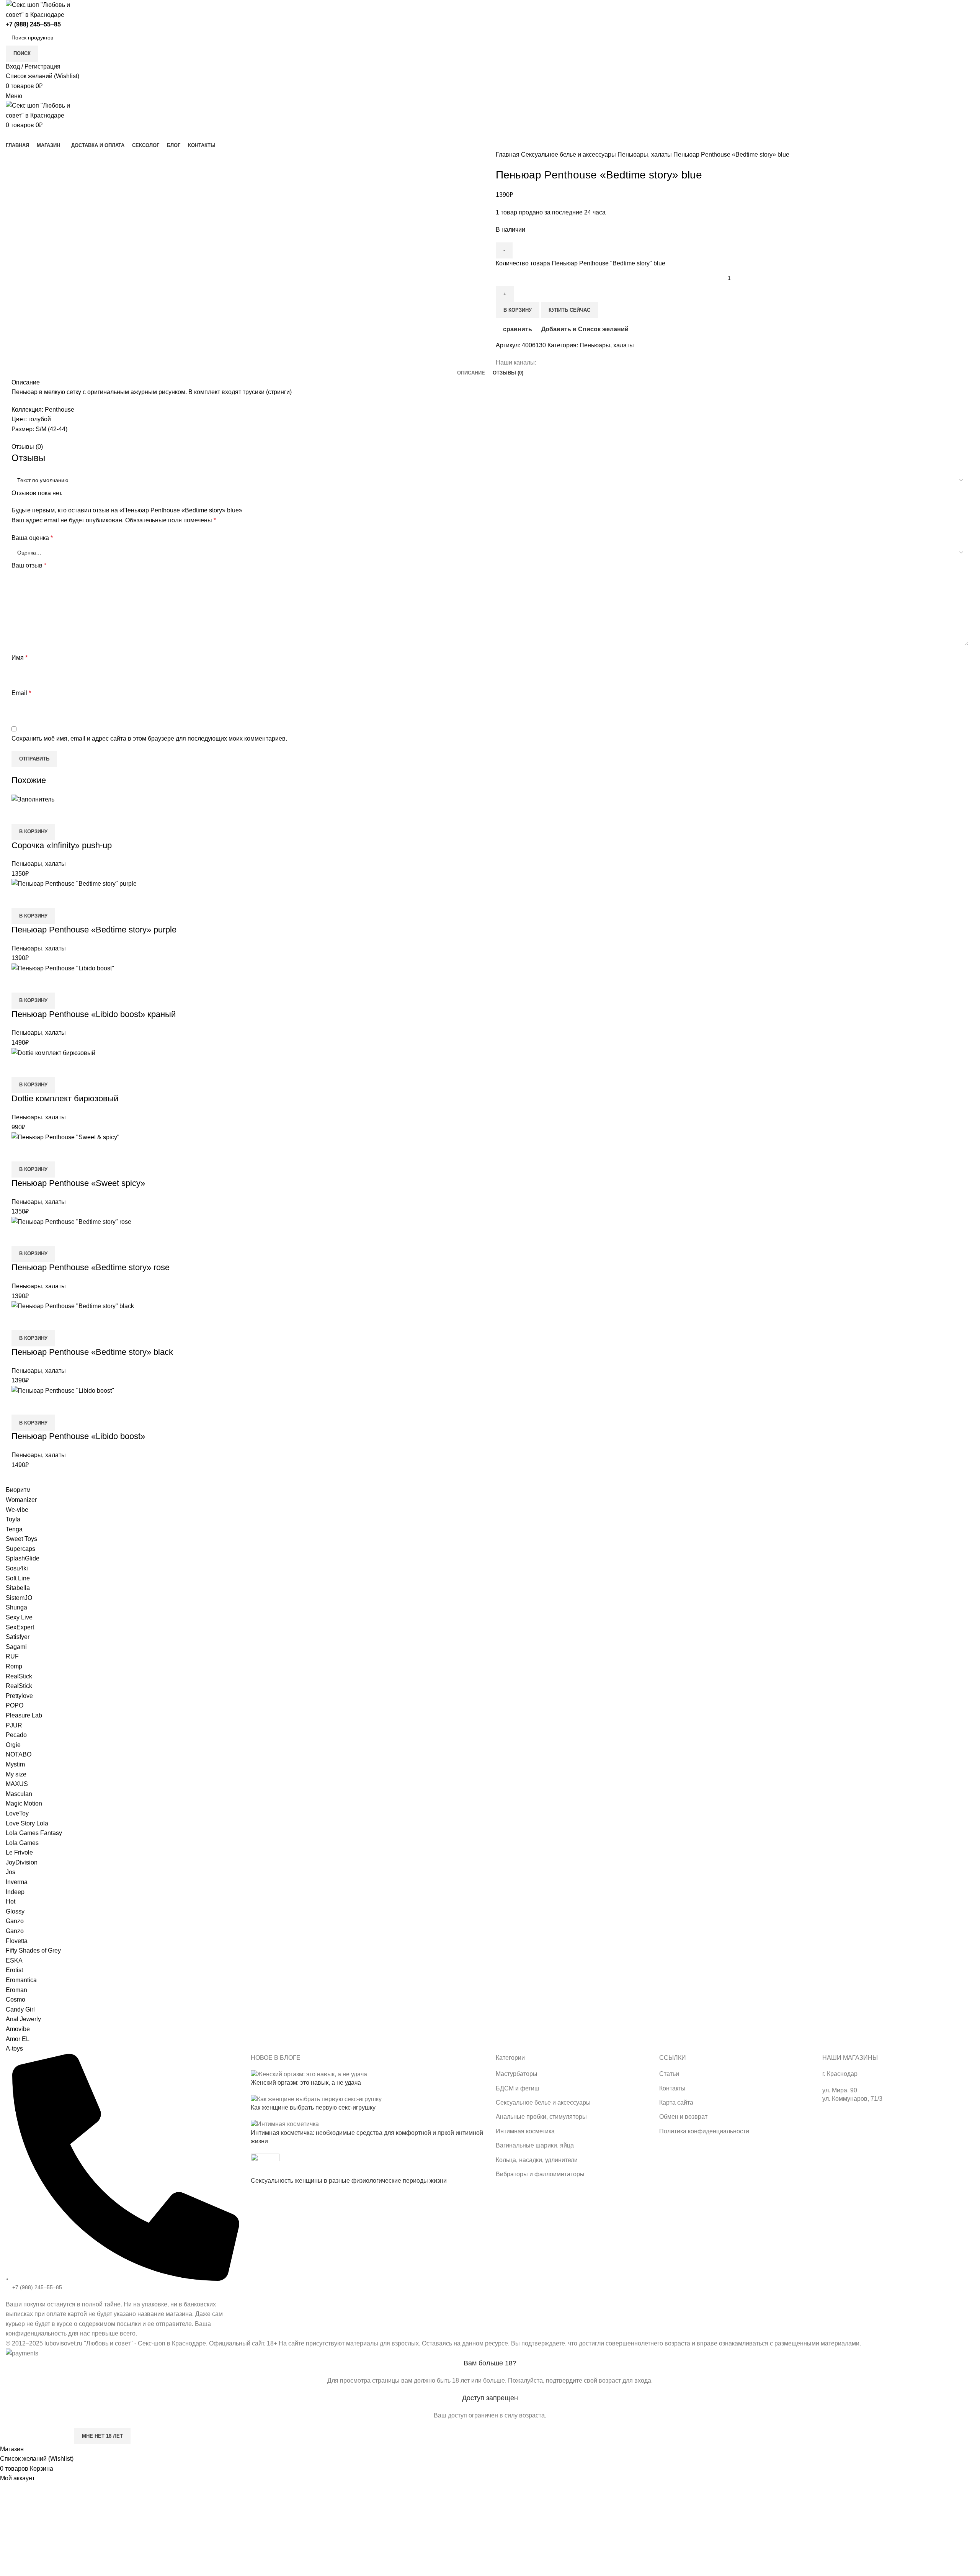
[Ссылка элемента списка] (122, 2196)
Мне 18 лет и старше (36, 2436)
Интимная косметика (525, 2131)
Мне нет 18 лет (102, 2436)
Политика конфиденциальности (704, 2131)
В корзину (518, 310)
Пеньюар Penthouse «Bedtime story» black (92, 1352)
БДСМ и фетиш (518, 2088)
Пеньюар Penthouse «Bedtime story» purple (94, 930)
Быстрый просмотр (42, 814)
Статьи (669, 2074)
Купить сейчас (569, 310)
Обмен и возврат (683, 2117)
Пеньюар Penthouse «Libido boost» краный (94, 1014)
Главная (508, 155)
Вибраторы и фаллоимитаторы (540, 2174)
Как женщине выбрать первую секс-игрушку (313, 2107)
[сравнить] (21, 814)
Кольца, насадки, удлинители (537, 2160)
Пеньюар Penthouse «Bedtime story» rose (91, 1267)
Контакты (672, 2088)
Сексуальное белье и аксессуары (569, 155)
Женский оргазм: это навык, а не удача (306, 2083)
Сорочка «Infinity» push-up (62, 845)
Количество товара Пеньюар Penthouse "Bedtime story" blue (581, 263)
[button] (33, 832)
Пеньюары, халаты (645, 155)
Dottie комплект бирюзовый (65, 1098)
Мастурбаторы (517, 2074)
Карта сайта (676, 2103)
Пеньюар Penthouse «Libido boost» (78, 1436)
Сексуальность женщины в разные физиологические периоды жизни (349, 2181)
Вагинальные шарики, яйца (535, 2145)
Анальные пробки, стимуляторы (541, 2117)
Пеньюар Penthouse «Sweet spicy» (78, 1183)
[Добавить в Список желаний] (62, 814)
